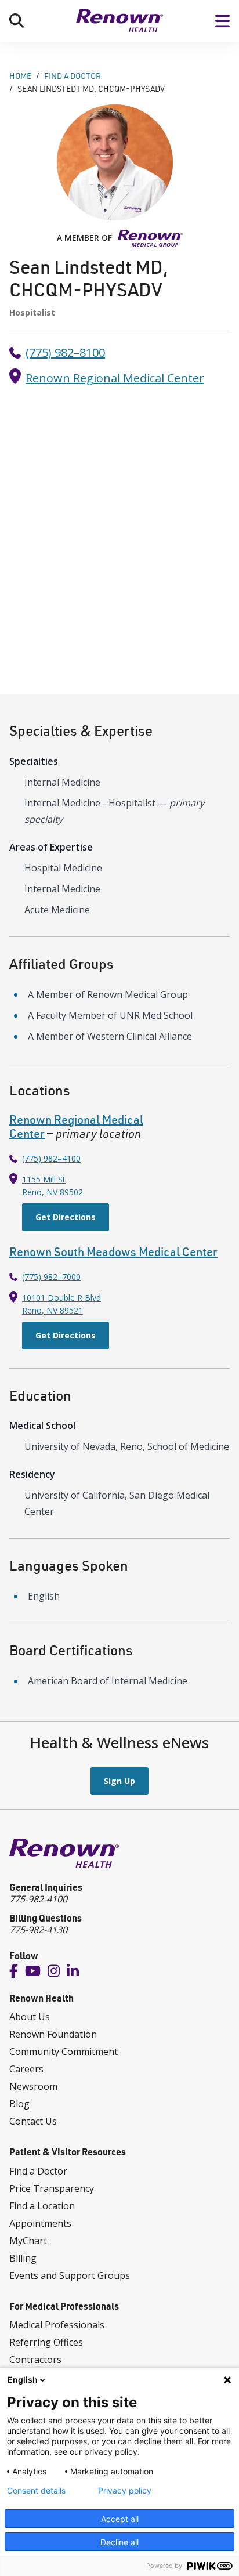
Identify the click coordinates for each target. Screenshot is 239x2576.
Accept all (120, 2519)
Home (20, 76)
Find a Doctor (38, 2171)
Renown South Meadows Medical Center (113, 1252)
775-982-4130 (38, 1930)
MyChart (28, 2241)
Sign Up (119, 1781)
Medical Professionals (57, 2325)
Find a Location (42, 2206)
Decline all (119, 2542)
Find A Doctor (73, 76)
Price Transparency (52, 2188)
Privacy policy (125, 2491)
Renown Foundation (53, 2034)
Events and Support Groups (70, 2275)
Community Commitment (64, 2052)
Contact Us (33, 2121)
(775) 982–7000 (51, 1277)
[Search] (17, 21)
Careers (26, 2069)
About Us (30, 2017)
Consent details (36, 2491)
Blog (19, 2104)
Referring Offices (46, 2342)
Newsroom (33, 2086)
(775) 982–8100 (65, 352)
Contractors (35, 2360)
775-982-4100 (38, 1899)
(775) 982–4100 (51, 1158)
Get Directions (66, 1217)
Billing (23, 2258)
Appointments (40, 2223)
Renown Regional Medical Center (115, 378)
